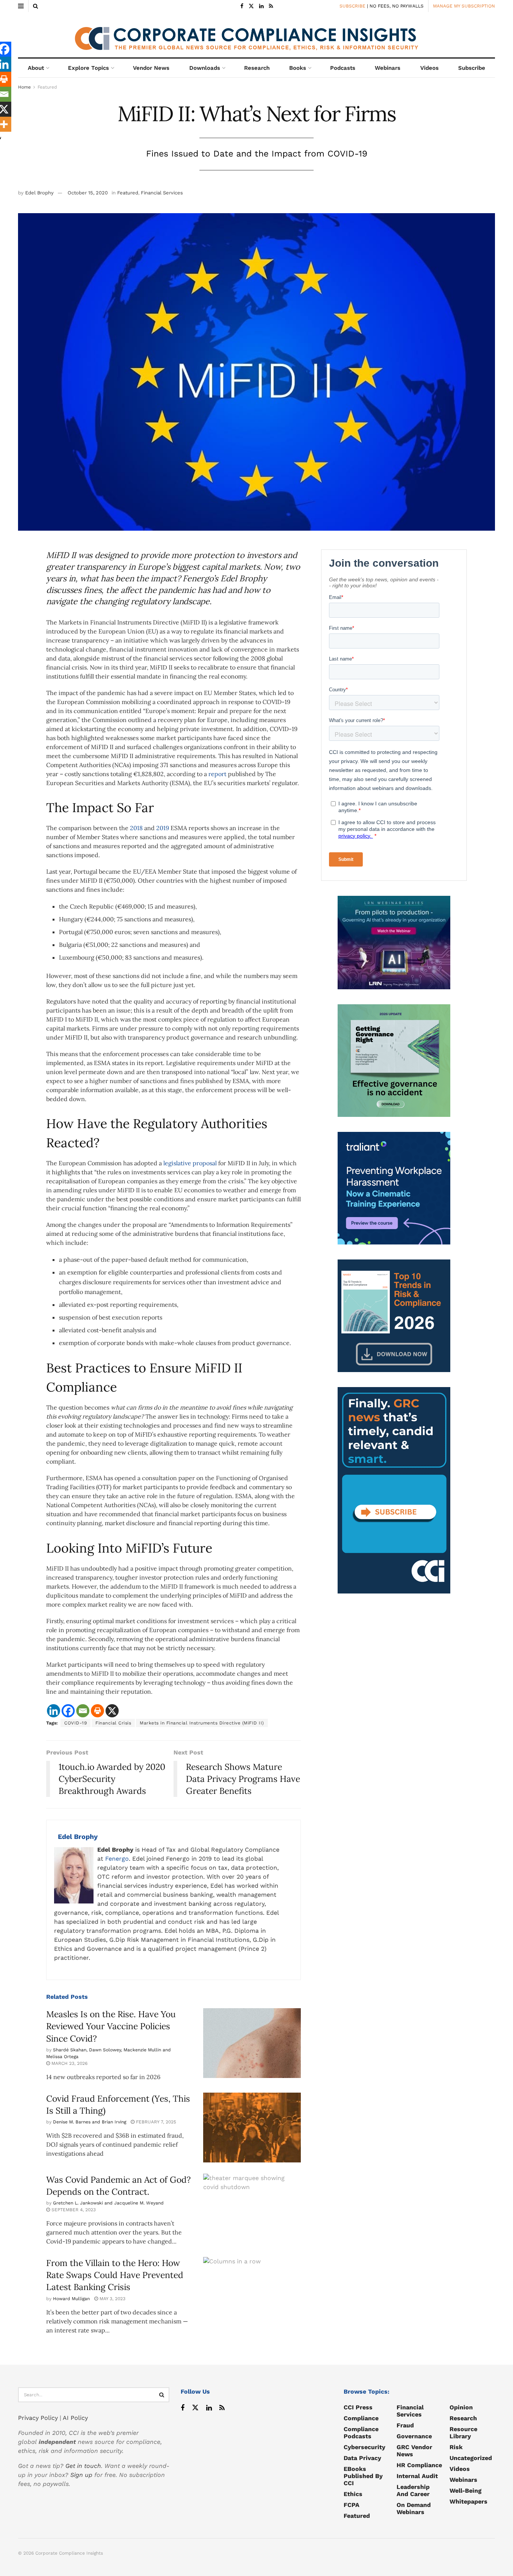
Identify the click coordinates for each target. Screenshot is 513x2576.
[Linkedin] (54, 1711)
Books (298, 68)
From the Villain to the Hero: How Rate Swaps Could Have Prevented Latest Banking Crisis (115, 2275)
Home (24, 87)
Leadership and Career (413, 2490)
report (217, 774)
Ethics (353, 2494)
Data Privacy (362, 2458)
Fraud (405, 2425)
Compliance (361, 2418)
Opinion (461, 2407)
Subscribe (472, 68)
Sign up (81, 2475)
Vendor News (151, 68)
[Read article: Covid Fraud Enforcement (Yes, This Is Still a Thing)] (252, 2128)
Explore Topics (88, 68)
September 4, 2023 (73, 2210)
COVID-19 (75, 1723)
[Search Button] (35, 6)
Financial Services (162, 193)
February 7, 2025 (155, 2122)
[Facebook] (68, 1711)
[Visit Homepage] (256, 35)
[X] (112, 1711)
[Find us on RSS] (271, 6)
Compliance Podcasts (361, 2433)
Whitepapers (468, 2502)
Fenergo (117, 1859)
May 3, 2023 (112, 2299)
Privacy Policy (38, 2418)
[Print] (97, 1711)
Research (257, 68)
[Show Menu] (21, 6)
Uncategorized (471, 2458)
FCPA (352, 2505)
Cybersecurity (364, 2447)
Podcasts (343, 68)
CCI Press (358, 2407)
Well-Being (465, 2491)
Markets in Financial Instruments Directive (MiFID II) (202, 1723)
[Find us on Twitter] (251, 6)
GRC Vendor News (414, 2451)
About (36, 68)
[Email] (83, 1711)
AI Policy (75, 2418)
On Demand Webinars (414, 2508)
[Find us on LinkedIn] (261, 6)
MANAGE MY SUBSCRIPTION (464, 6)
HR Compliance (419, 2465)
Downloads (205, 68)
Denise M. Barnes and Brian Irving (90, 2122)
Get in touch (83, 2466)
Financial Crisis (113, 1723)
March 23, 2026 (69, 2063)
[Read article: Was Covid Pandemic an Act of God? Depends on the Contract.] (252, 2209)
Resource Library (463, 2433)
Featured (47, 87)
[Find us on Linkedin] (209, 2408)
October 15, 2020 (88, 193)
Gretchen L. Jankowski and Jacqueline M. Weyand (108, 2203)
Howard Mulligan (71, 2299)
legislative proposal (190, 1163)
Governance (414, 2436)
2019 (163, 828)
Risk (456, 2447)
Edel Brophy (39, 193)
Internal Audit (417, 2476)
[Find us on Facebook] (242, 6)
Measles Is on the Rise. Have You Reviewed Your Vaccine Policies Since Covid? (111, 2026)
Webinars (388, 68)
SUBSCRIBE (352, 6)
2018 (136, 828)
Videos (429, 68)
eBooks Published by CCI (363, 2476)
